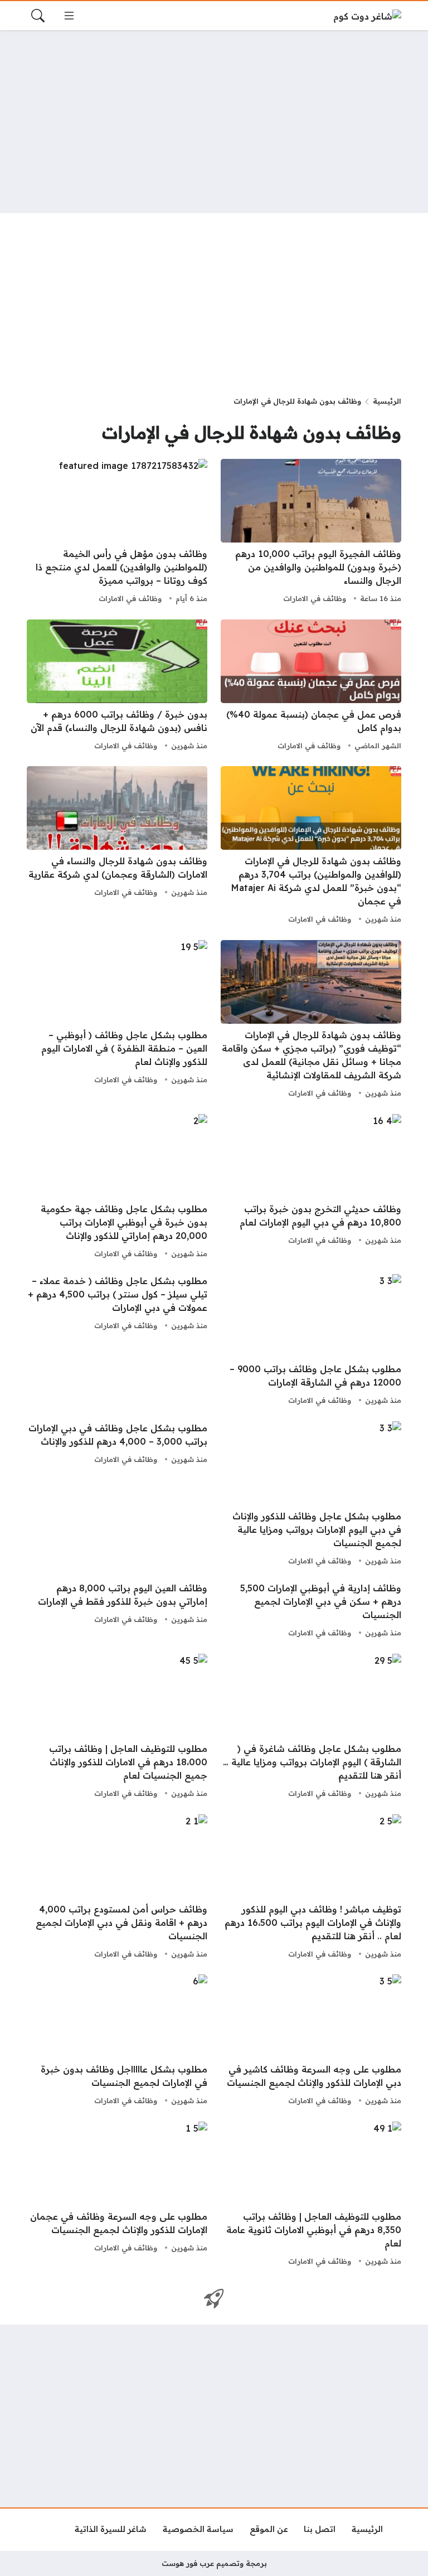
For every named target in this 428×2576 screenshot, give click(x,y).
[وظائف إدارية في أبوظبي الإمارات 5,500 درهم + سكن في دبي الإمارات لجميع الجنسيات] (311, 1611)
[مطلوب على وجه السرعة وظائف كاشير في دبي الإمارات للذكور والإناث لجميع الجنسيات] (311, 2041)
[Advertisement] (214, 122)
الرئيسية (387, 401)
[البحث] (38, 16)
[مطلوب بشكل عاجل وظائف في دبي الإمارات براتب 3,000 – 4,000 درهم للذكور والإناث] (117, 1495)
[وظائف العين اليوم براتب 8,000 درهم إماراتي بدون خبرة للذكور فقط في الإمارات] (117, 1611)
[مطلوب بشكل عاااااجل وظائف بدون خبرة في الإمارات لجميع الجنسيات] (117, 2041)
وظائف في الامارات (315, 598)
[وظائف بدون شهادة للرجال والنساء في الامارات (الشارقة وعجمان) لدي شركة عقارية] (117, 846)
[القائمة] (69, 16)
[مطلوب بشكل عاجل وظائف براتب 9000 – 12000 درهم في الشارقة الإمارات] (311, 1341)
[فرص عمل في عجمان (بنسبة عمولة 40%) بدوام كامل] (311, 686)
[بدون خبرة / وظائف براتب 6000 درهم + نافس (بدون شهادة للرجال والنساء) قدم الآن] (117, 686)
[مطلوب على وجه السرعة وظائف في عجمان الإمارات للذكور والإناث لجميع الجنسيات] (117, 2195)
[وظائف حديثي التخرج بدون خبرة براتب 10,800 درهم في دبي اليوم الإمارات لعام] (311, 1188)
